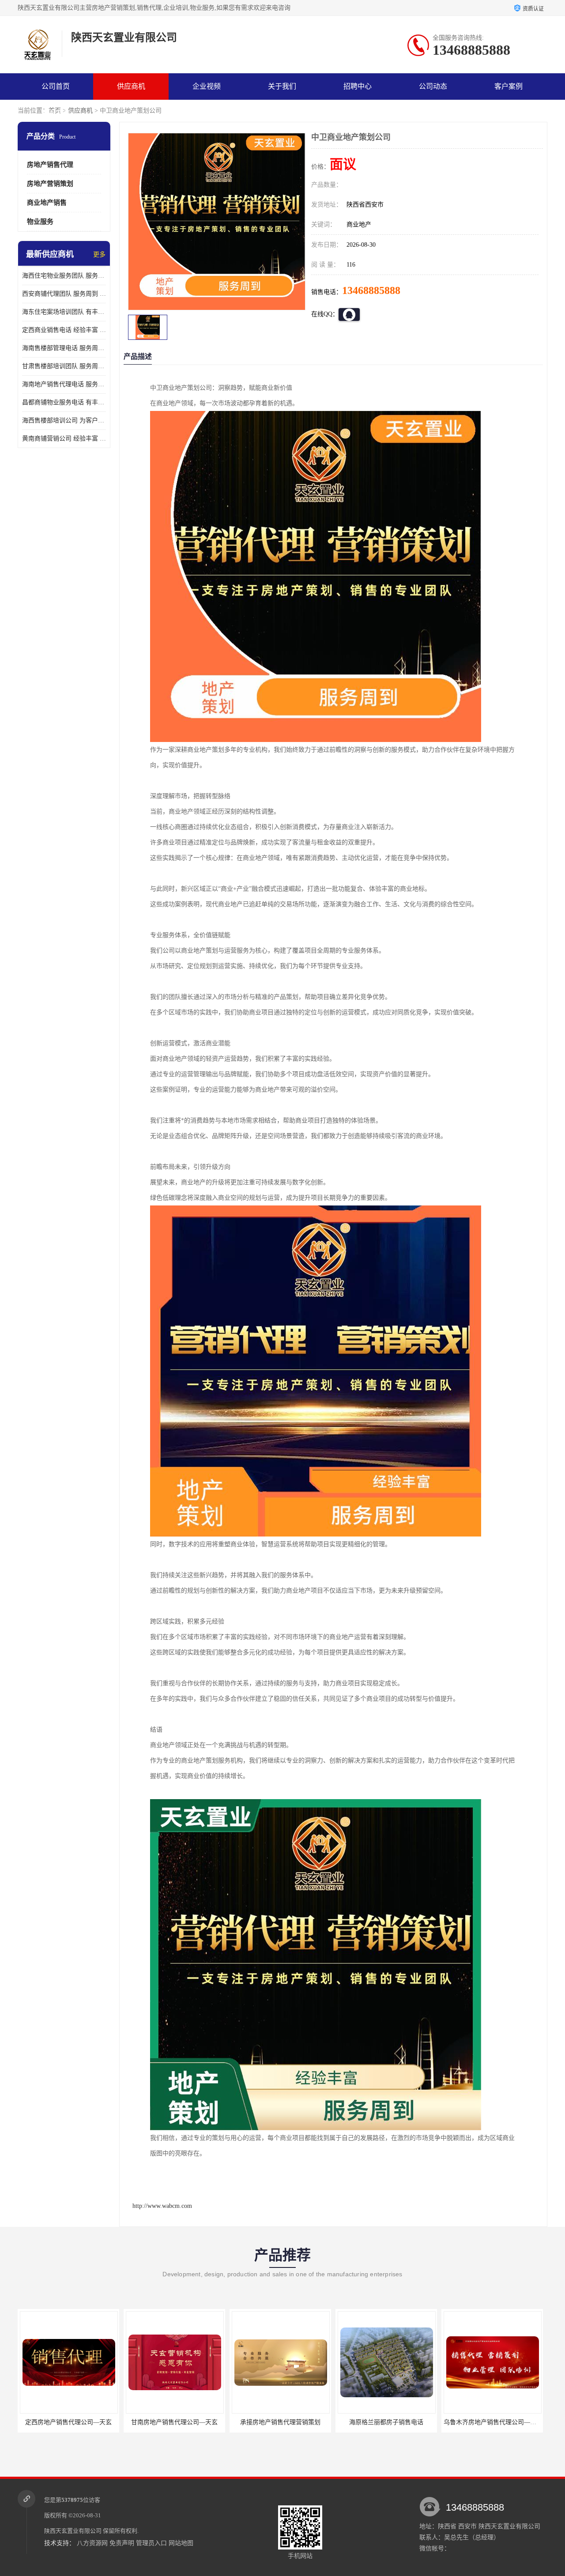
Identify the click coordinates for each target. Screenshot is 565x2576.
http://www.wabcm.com (162, 2206)
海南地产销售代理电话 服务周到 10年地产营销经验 (64, 384)
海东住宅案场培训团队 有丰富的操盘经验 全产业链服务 (64, 312)
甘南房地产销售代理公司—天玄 (134, 2422)
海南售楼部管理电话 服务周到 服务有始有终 (64, 348)
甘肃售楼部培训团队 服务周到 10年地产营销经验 (64, 366)
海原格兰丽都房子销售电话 (346, 2422)
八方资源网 (92, 2543)
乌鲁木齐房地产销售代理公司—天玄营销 (459, 2422)
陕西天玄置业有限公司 (73, 2531)
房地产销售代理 (50, 165)
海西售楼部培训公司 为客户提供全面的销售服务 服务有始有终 (64, 420)
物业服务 (40, 222)
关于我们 (282, 86)
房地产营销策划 (50, 184)
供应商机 (131, 86)
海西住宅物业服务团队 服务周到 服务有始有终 (64, 276)
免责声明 (122, 2543)
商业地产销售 (47, 203)
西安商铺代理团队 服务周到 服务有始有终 (64, 294)
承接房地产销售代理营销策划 (240, 2422)
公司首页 (56, 86)
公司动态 (433, 86)
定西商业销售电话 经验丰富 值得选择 (64, 330)
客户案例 (508, 86)
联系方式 (56, 113)
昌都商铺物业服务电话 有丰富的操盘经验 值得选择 (64, 402)
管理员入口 (151, 2543)
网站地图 (181, 2543)
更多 (99, 254)
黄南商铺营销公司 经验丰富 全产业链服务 (64, 439)
